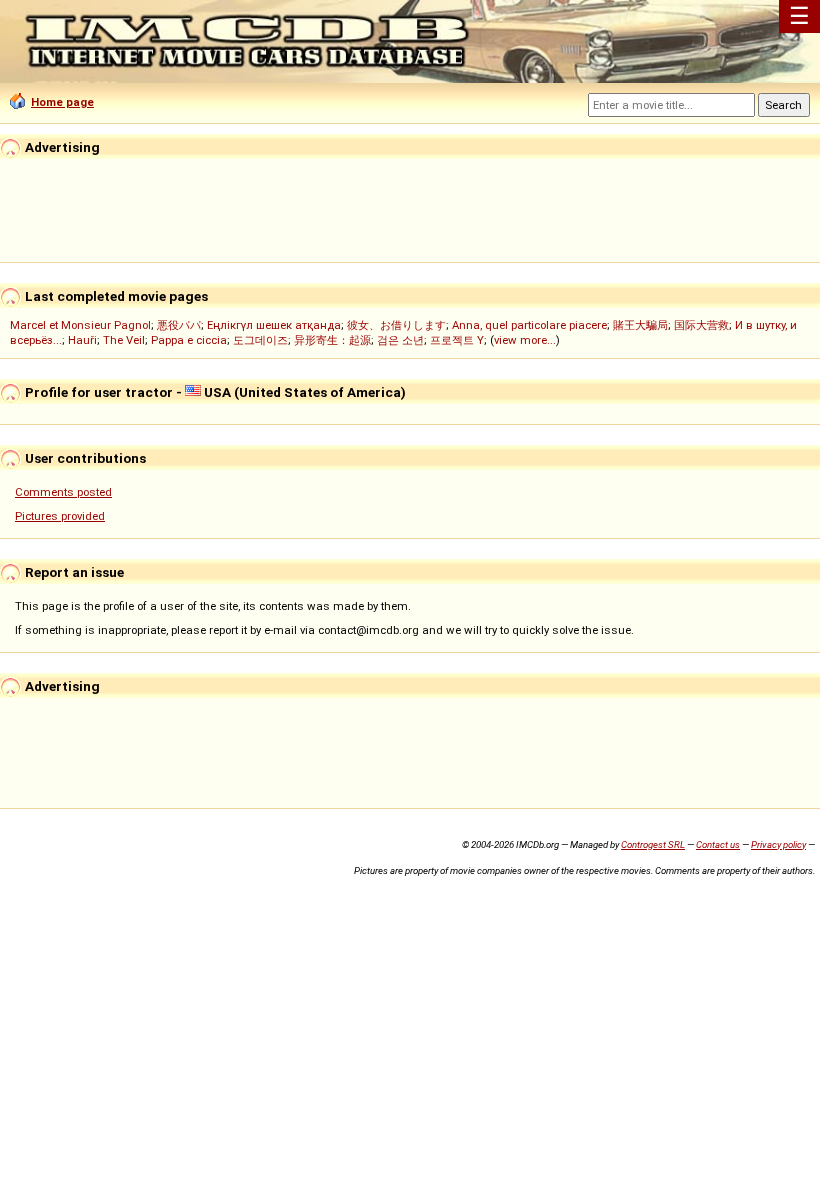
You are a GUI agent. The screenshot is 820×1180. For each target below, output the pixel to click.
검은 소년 (400, 340)
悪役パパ (179, 325)
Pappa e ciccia (189, 340)
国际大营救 (701, 325)
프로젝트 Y (457, 340)
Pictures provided (60, 516)
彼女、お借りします (396, 325)
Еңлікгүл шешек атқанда (274, 325)
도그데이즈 (260, 340)
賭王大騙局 (640, 325)
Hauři (82, 340)
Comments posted (63, 492)
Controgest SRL (653, 844)
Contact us (718, 844)
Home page (62, 102)
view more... (525, 340)
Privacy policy (778, 844)
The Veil (124, 340)
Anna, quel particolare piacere (529, 325)
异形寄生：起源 (332, 340)
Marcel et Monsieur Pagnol (80, 325)
